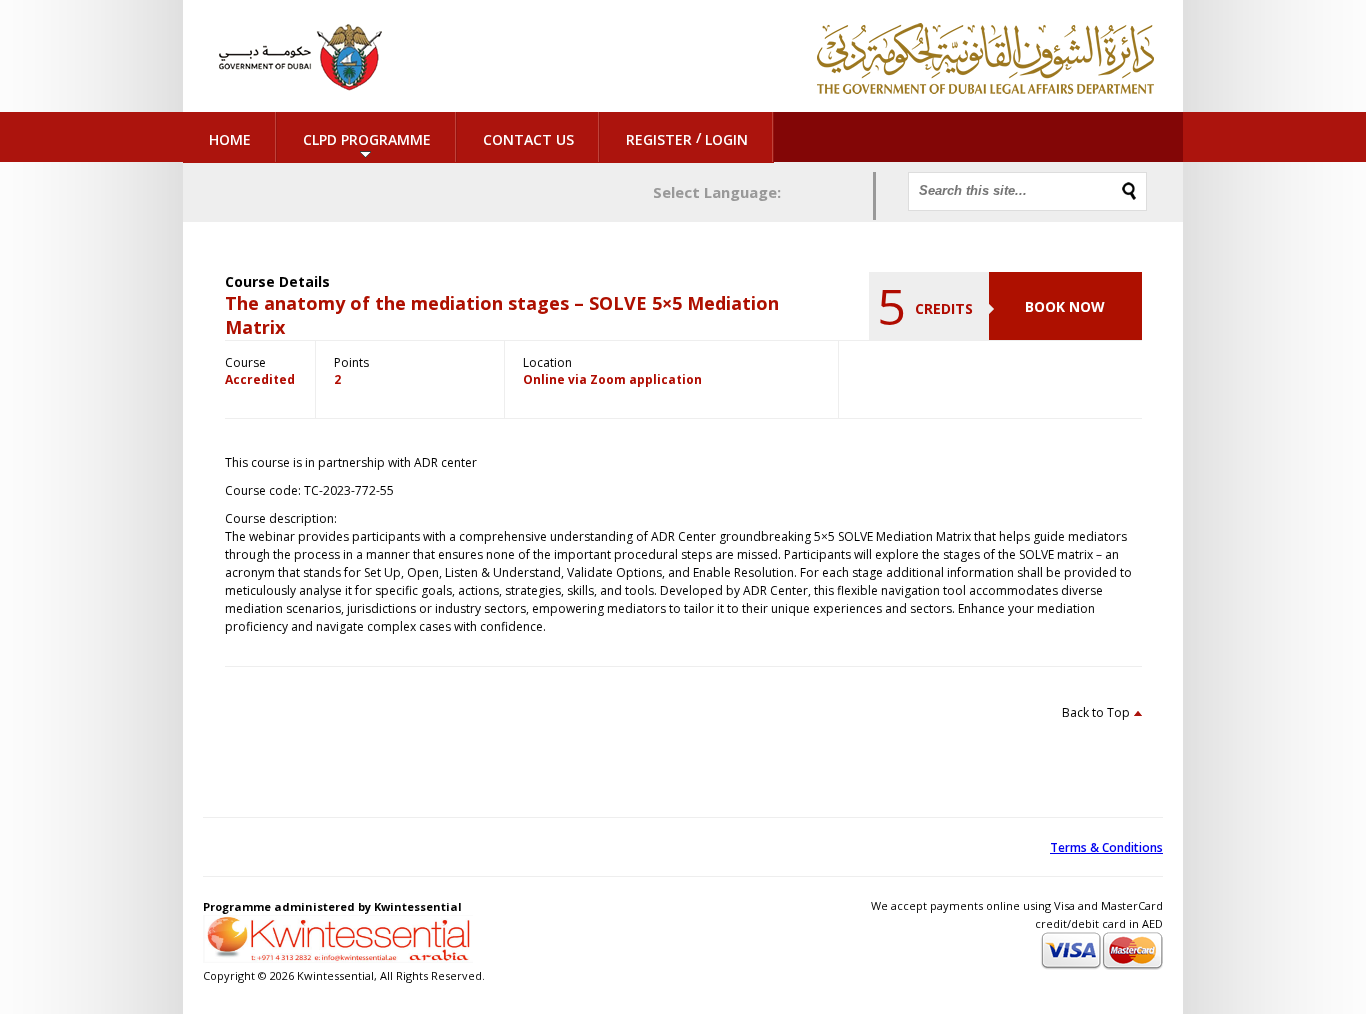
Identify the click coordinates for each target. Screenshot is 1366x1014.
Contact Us (528, 139)
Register (659, 139)
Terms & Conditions (1106, 847)
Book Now (1065, 306)
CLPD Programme (367, 139)
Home (230, 139)
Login (726, 139)
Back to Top (1096, 712)
